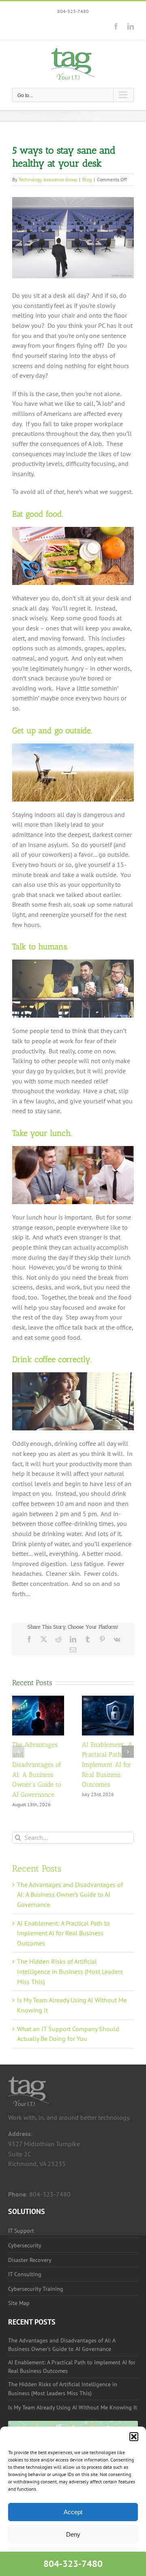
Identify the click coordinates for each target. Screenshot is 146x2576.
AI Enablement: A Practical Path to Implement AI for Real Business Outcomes (107, 1765)
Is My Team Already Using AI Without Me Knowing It (73, 2407)
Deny (73, 2534)
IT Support (21, 2231)
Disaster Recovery (30, 2260)
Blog (87, 179)
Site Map (19, 2303)
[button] (134, 2437)
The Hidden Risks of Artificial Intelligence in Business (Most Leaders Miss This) (70, 1971)
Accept (73, 2512)
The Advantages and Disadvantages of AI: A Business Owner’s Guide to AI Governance (70, 1895)
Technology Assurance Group (48, 179)
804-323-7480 (73, 11)
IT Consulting (25, 2274)
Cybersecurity (25, 2245)
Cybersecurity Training (36, 2289)
